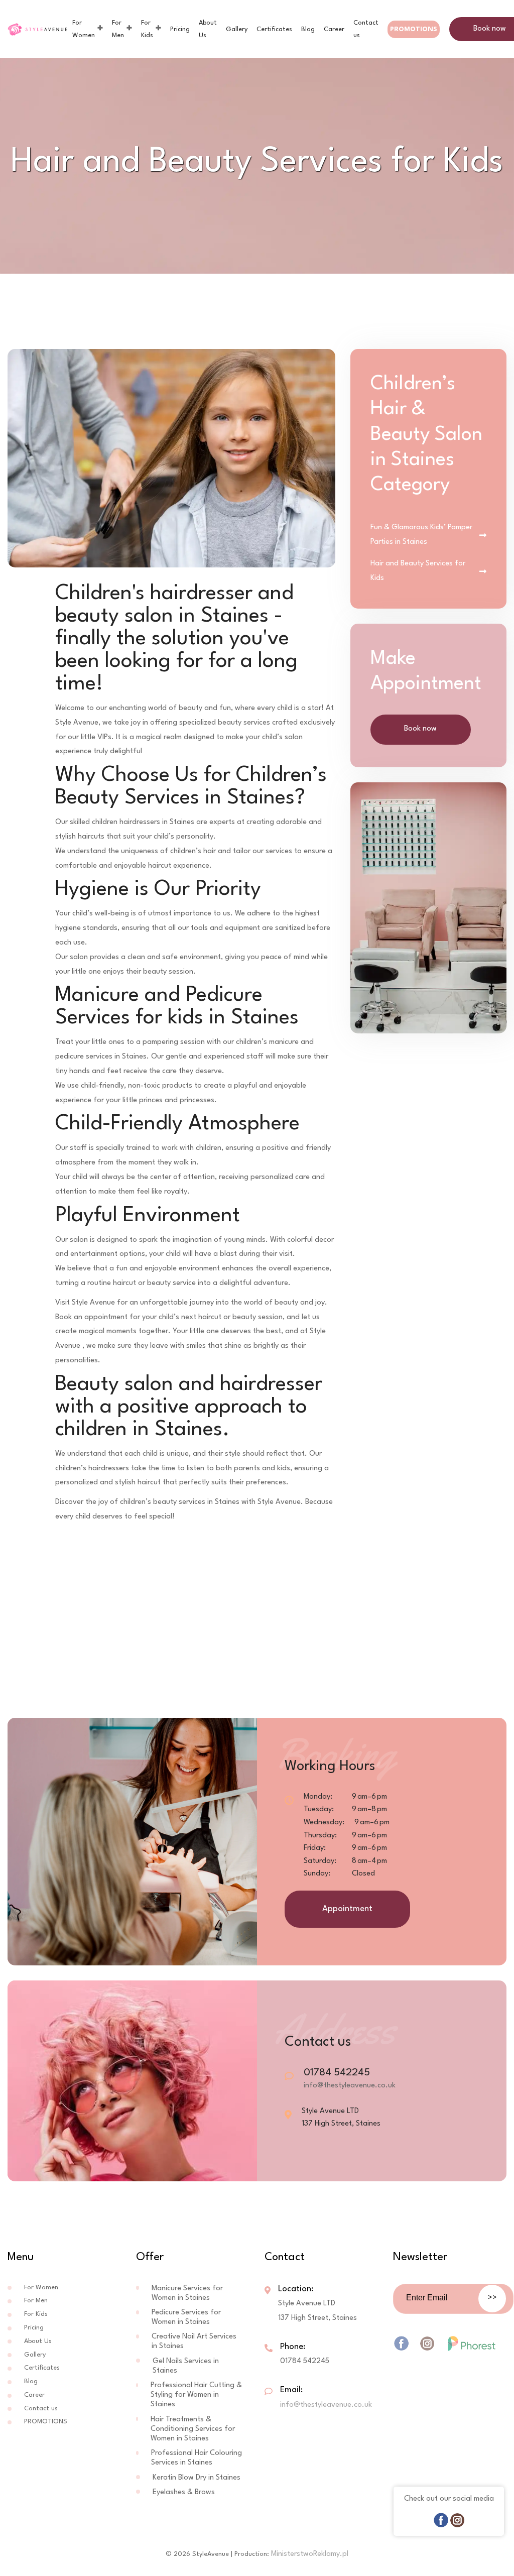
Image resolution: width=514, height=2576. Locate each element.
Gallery (237, 29)
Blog (308, 29)
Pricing (180, 29)
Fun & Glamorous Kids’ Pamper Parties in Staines (421, 535)
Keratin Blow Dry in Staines (197, 2478)
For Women (84, 29)
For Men (118, 29)
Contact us (366, 29)
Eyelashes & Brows (184, 2492)
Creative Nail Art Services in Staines (194, 2341)
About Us (208, 29)
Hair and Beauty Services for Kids (418, 571)
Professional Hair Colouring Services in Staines (197, 2458)
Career (334, 29)
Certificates (274, 29)
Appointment (347, 1909)
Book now (420, 729)
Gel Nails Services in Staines (186, 2366)
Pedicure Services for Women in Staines (186, 2317)
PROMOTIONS (414, 29)
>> (492, 2298)
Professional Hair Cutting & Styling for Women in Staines (196, 2395)
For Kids (147, 29)
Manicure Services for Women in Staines (187, 2293)
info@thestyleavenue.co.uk (350, 2086)
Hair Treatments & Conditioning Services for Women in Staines (193, 2429)
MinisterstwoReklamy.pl (310, 2554)
